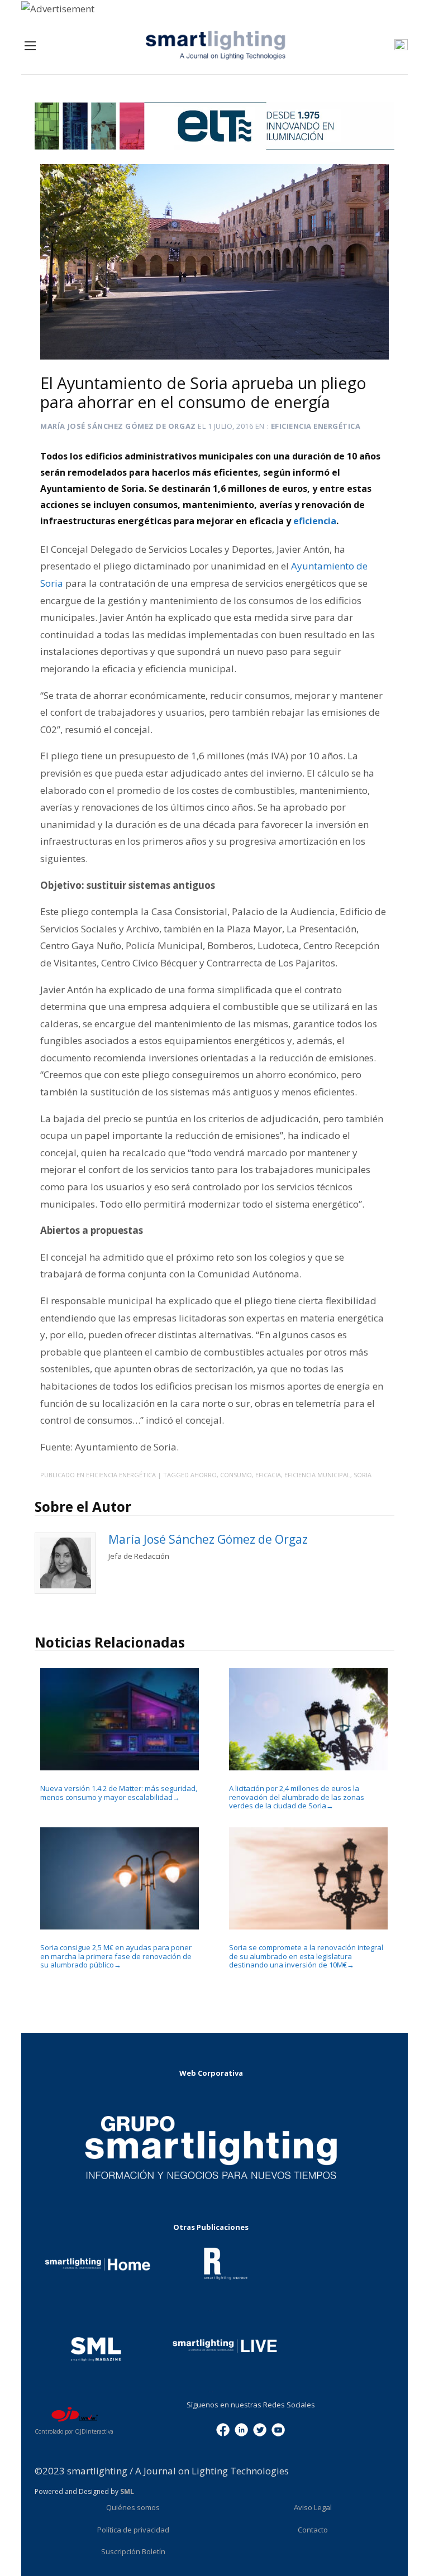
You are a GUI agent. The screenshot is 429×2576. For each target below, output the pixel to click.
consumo (236, 1475)
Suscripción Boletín (133, 2551)
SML (127, 2491)
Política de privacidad (133, 2530)
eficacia (268, 1475)
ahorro (204, 1475)
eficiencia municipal (317, 1475)
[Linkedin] (241, 2429)
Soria (363, 1475)
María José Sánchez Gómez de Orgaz (118, 426)
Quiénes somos (133, 2507)
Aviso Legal (313, 2507)
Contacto (313, 2530)
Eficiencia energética (316, 426)
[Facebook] (223, 2429)
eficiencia (315, 521)
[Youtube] (278, 2429)
